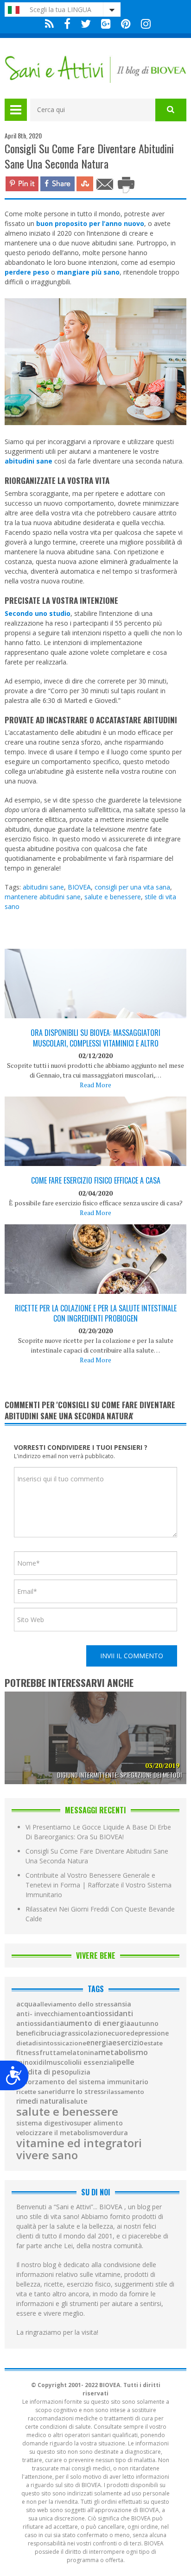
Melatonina (79, 2053)
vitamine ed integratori (79, 2143)
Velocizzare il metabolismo (60, 2133)
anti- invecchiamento (51, 2014)
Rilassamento (124, 2092)
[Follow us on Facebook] (67, 24)
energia (99, 2043)
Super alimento (98, 2123)
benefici (29, 2033)
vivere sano (47, 2155)
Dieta (24, 2043)
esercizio (128, 2043)
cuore (121, 2033)
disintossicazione (59, 2043)
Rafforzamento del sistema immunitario (82, 2082)
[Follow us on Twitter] (86, 24)
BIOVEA (79, 887)
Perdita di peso (43, 2072)
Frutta (50, 2053)
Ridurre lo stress (78, 2092)
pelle (126, 2062)
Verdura (115, 2133)
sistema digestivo (45, 2123)
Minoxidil (31, 2062)
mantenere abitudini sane (43, 897)
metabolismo (123, 2052)
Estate (153, 2043)
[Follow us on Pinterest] (126, 24)
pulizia (80, 2072)
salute (77, 2101)
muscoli (59, 2062)
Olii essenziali (94, 2062)
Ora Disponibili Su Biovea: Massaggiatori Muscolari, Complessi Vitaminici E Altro (95, 1038)
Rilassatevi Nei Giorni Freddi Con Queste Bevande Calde (100, 1914)
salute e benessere (113, 897)
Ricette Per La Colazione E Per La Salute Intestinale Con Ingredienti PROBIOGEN (96, 1313)
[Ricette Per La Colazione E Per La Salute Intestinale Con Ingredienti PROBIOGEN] (95, 1285)
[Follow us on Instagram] (143, 24)
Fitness (28, 2053)
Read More (95, 1085)
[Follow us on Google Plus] (106, 24)
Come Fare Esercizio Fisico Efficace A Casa (96, 1180)
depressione (150, 2033)
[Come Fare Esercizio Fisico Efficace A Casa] (95, 1160)
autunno (144, 2024)
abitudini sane (43, 887)
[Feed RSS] (49, 24)
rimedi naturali (41, 2101)
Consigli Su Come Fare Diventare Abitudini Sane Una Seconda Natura (97, 1856)
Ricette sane (34, 2092)
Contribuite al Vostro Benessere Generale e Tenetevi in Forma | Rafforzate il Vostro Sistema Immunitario (99, 1885)
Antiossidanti (109, 2013)
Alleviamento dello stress (75, 2004)
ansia (122, 2004)
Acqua (26, 2004)
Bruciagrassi (60, 2033)
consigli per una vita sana (132, 887)
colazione (96, 2033)
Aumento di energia (95, 2024)
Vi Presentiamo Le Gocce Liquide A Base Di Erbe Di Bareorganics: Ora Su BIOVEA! (98, 1832)
